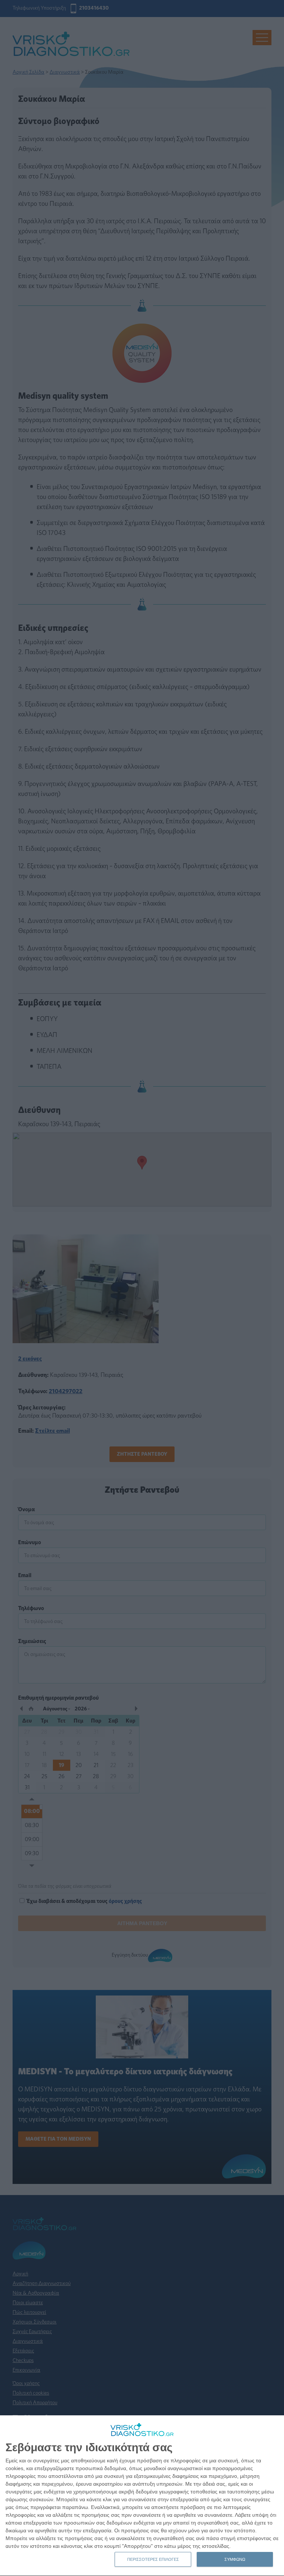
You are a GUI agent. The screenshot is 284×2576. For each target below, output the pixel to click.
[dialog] (142, 2496)
